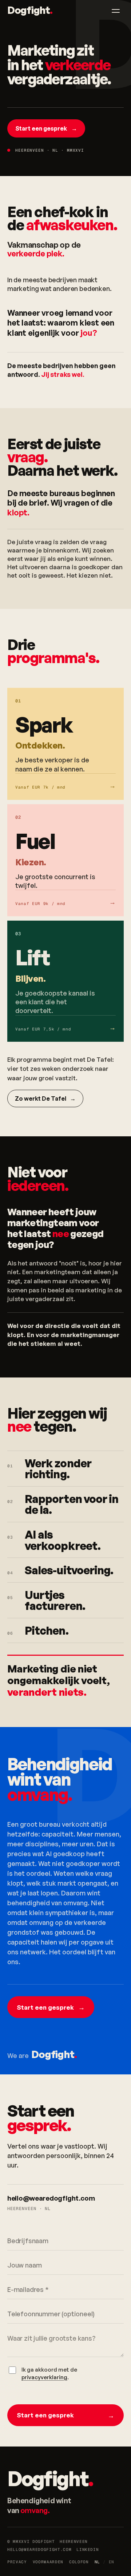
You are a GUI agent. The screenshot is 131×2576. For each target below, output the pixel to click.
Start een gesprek (46, 128)
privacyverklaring (44, 2377)
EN (112, 2562)
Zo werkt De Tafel (45, 1098)
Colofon (79, 2562)
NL (97, 2562)
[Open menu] (116, 11)
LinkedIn (88, 2549)
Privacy (17, 2562)
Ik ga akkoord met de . (49, 2373)
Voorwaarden (48, 2562)
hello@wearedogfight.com (51, 2198)
